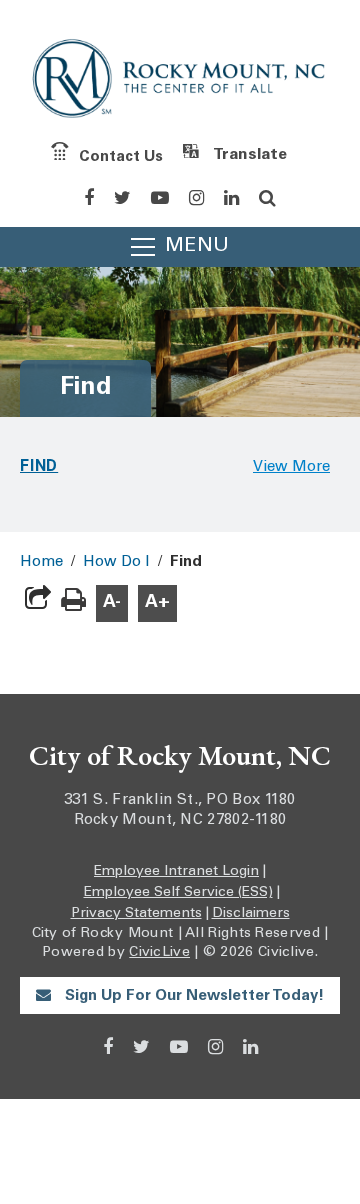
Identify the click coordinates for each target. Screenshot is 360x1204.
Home (41, 562)
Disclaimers (251, 914)
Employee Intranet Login (176, 872)
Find (39, 465)
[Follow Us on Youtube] (160, 198)
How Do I (116, 562)
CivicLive (159, 953)
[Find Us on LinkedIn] (231, 198)
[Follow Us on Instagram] (196, 198)
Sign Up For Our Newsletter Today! (192, 996)
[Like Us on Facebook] (89, 198)
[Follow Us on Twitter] (122, 198)
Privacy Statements (136, 914)
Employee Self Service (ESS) (178, 893)
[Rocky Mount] (180, 82)
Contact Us (121, 156)
